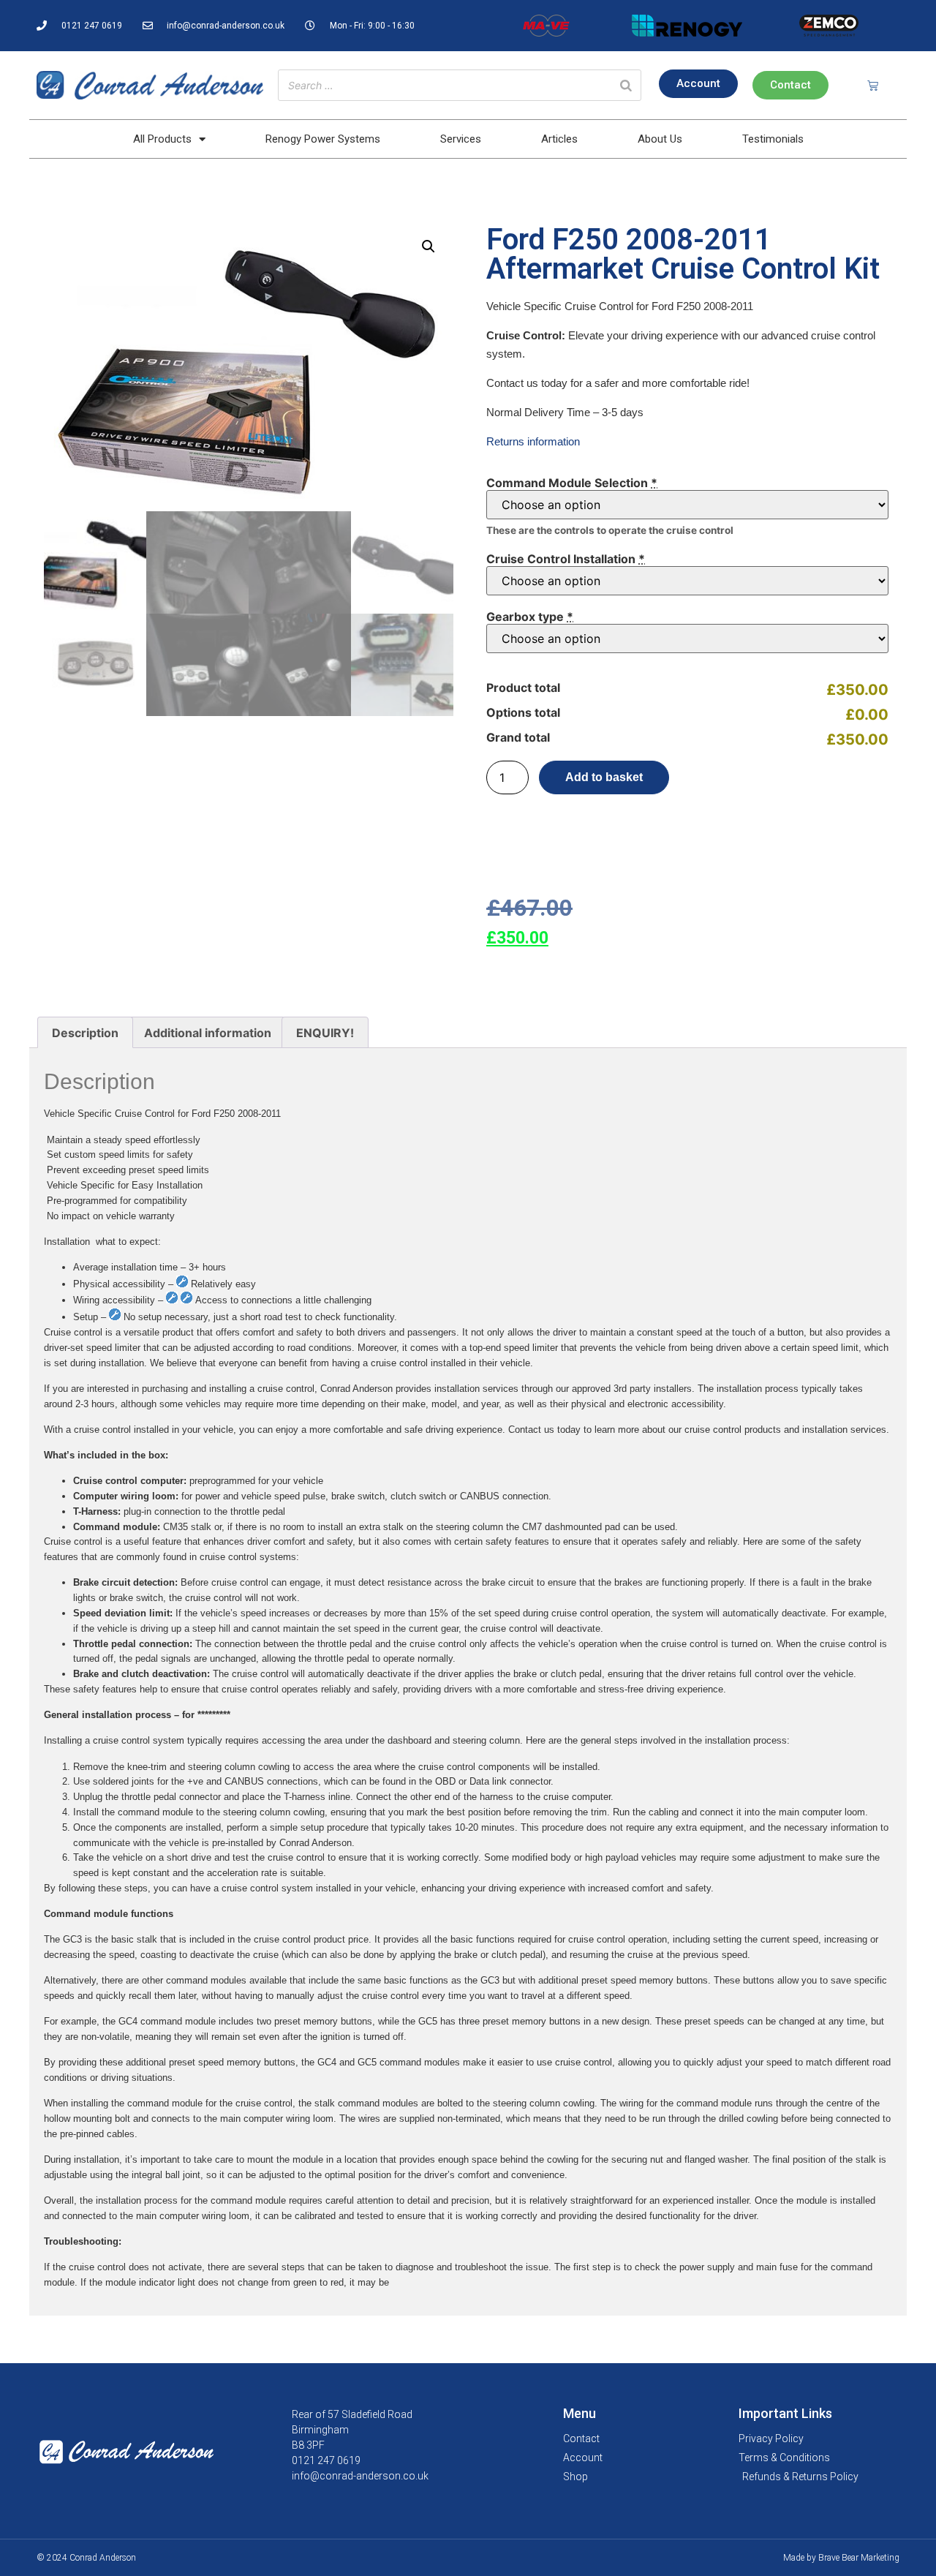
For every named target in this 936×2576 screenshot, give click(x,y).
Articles (559, 139)
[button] (429, 246)
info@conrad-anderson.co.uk (360, 2476)
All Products (162, 139)
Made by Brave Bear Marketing (841, 2558)
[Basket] (873, 85)
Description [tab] (85, 1033)
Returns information (533, 441)
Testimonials (773, 139)
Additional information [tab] (208, 1033)
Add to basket (604, 777)
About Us (660, 139)
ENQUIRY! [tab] (325, 1033)
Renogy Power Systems (323, 139)
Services (461, 139)
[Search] (626, 85)
